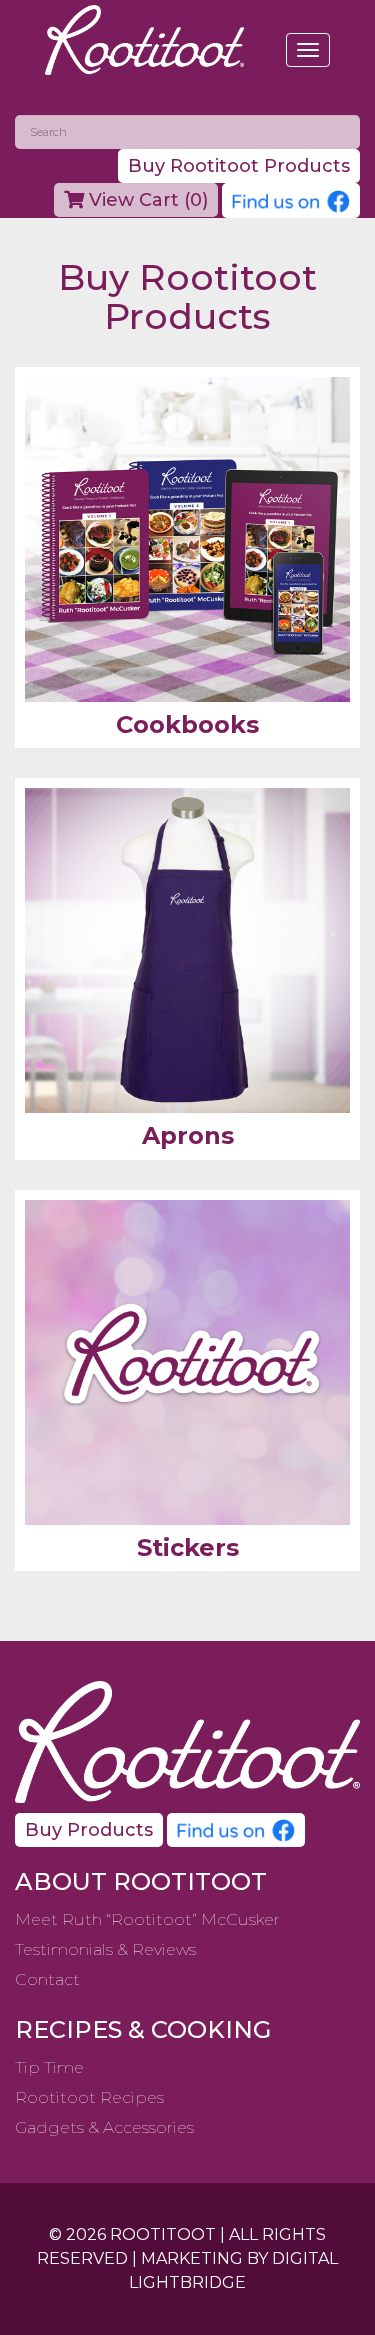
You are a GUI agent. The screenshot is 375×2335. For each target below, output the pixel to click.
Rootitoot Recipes (89, 2097)
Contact (47, 1979)
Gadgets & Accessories (104, 2127)
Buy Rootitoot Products (239, 166)
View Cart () (146, 200)
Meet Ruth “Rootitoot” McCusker (147, 1919)
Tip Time (49, 2067)
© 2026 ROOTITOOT (132, 2234)
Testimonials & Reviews (105, 1949)
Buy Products (89, 1830)
